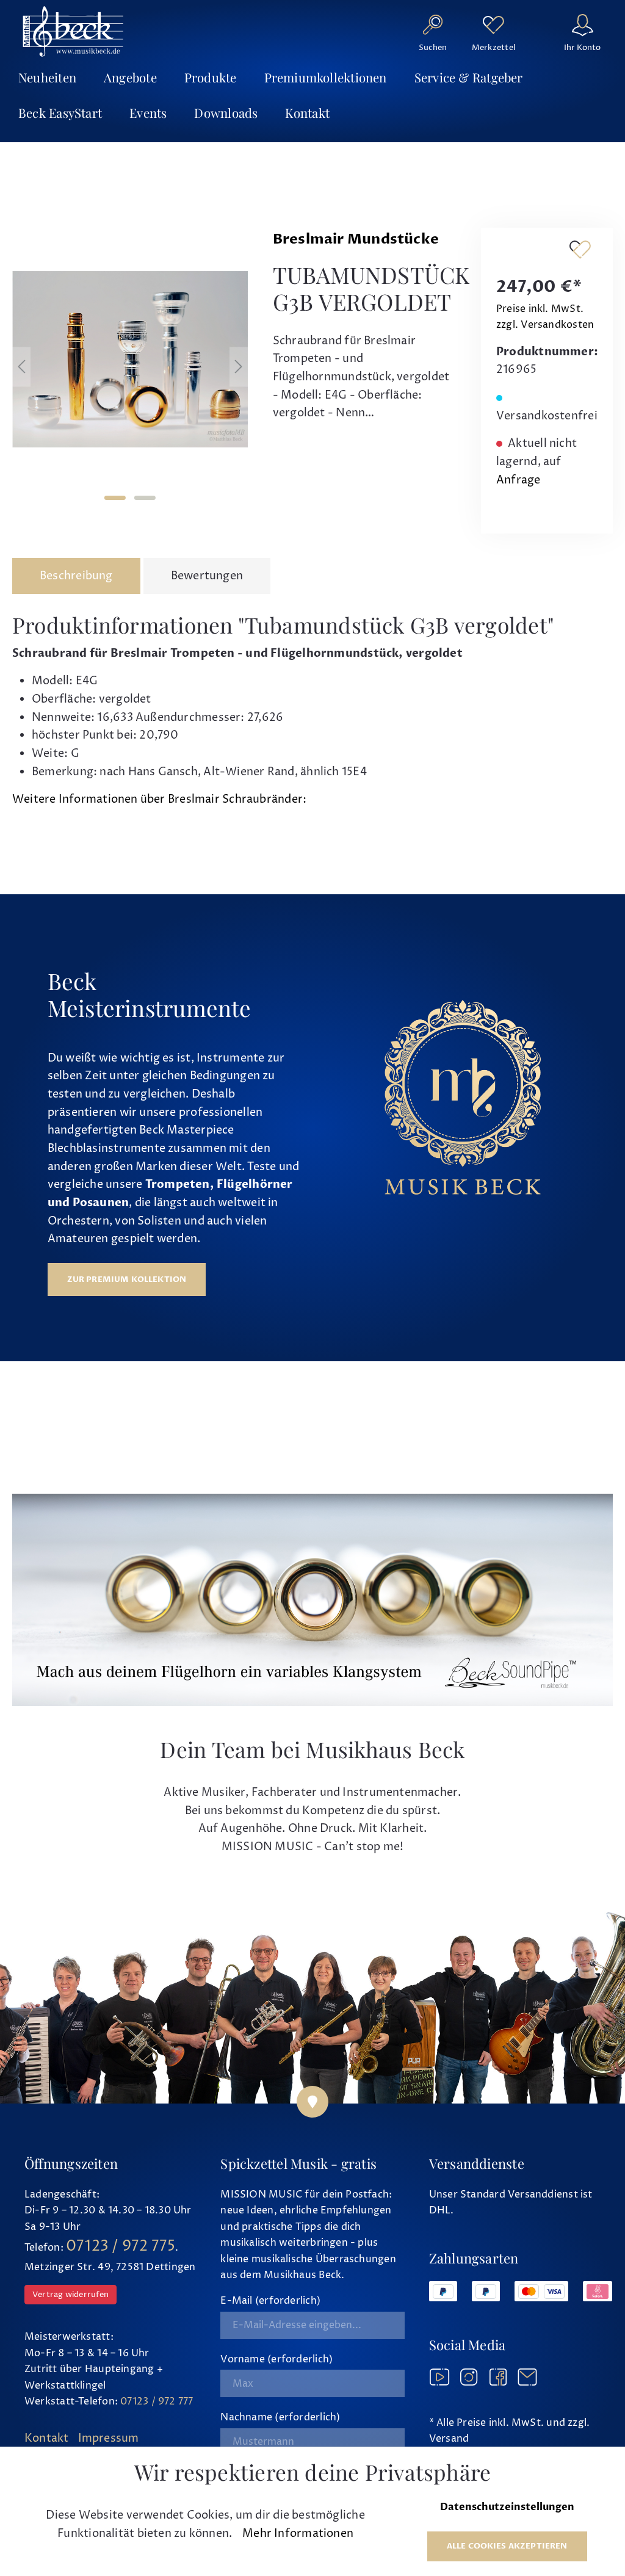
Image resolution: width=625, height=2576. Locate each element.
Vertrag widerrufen (70, 2295)
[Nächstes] (239, 367)
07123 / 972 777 (157, 2401)
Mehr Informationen (298, 2534)
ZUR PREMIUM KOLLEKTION (127, 1279)
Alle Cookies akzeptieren (507, 2546)
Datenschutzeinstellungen (507, 2507)
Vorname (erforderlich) (276, 2359)
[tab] (76, 576)
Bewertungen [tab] (207, 576)
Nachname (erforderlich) (280, 2417)
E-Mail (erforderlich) (270, 2301)
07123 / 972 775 (121, 2246)
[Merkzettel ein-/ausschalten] (580, 249)
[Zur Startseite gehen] (73, 31)
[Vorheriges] (21, 367)
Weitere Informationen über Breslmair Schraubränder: (159, 799)
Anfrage (518, 480)
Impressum (109, 2438)
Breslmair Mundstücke (356, 239)
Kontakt (47, 2438)
